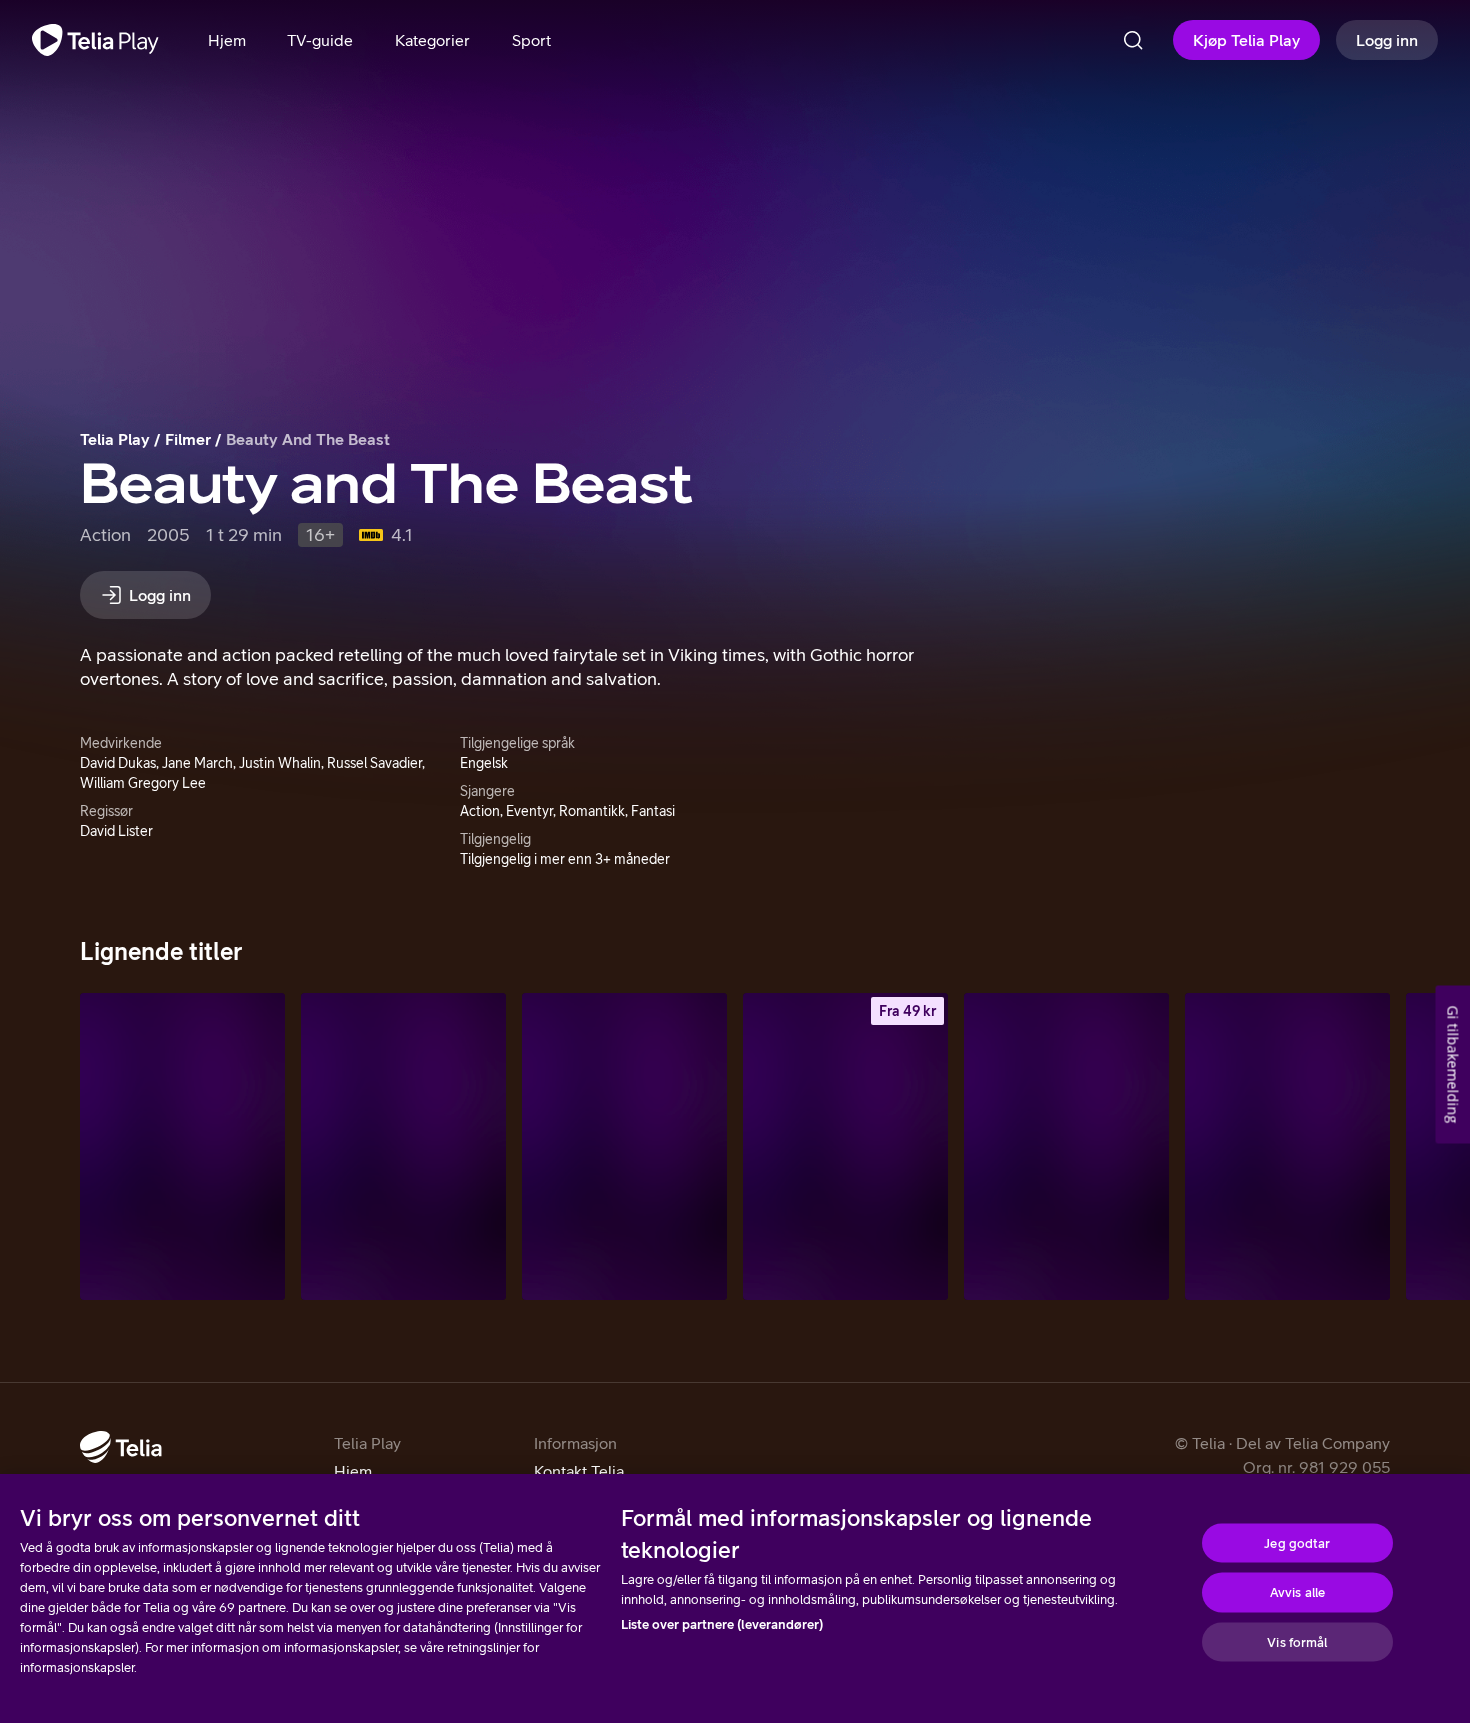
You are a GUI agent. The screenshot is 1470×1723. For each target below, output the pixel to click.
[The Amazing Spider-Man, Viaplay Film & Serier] (1066, 1146)
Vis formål (1297, 1641)
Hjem (353, 1471)
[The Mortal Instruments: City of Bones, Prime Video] (403, 1146)
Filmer (188, 439)
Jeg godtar (1297, 1542)
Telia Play (115, 439)
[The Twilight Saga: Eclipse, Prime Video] (624, 1146)
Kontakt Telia (579, 1471)
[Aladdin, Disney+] (1287, 1146)
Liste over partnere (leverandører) (722, 1624)
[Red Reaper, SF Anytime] (845, 1146)
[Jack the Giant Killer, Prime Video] (182, 1146)
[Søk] (1133, 40)
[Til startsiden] (95, 40)
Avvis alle (1297, 1592)
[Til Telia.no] (121, 1447)
